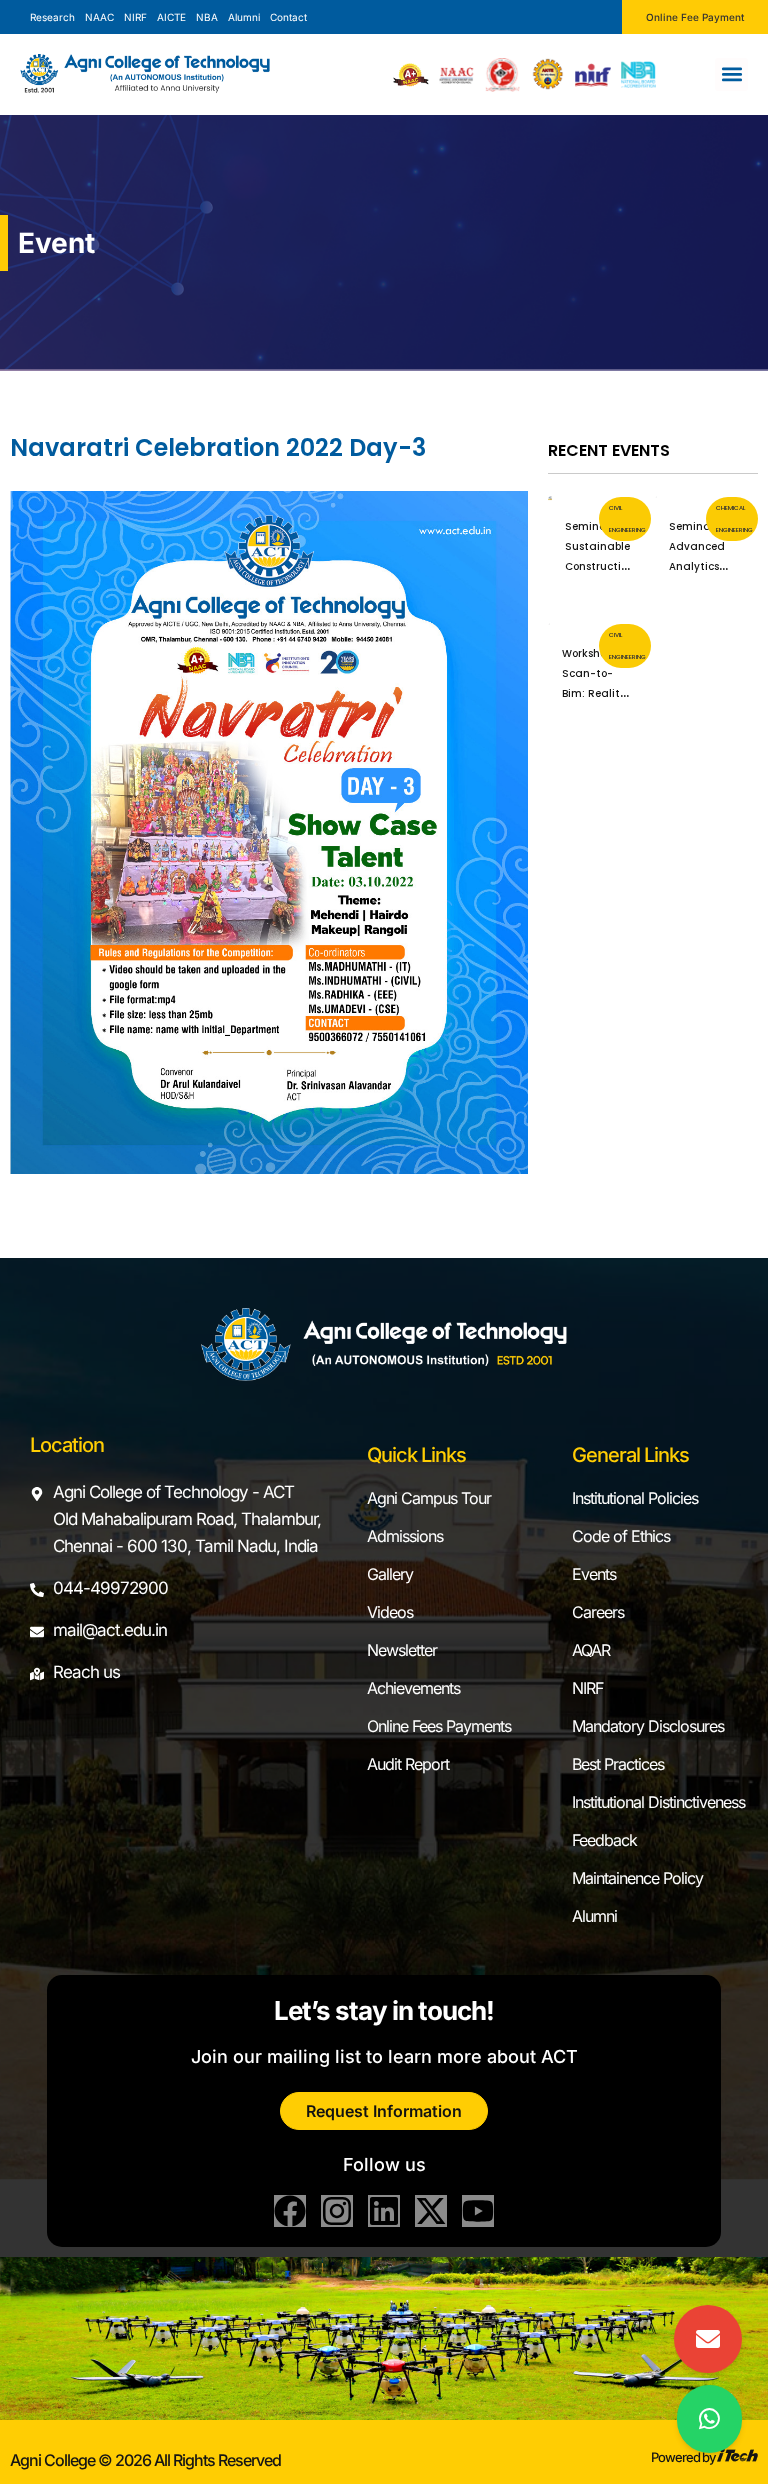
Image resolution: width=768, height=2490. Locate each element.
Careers (598, 1612)
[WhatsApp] (709, 2419)
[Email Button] (708, 2339)
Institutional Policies (635, 1498)
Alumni (594, 1916)
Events (594, 1574)
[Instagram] (337, 2211)
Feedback (604, 1840)
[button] (731, 74)
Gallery (390, 1574)
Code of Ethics (621, 1536)
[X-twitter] (431, 2211)
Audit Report (408, 1764)
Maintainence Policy (637, 1878)
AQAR (591, 1650)
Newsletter (402, 1650)
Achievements (413, 1688)
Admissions (405, 1536)
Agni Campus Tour (429, 1498)
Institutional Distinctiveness (658, 1802)
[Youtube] (478, 2211)
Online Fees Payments (439, 1726)
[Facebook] (290, 2211)
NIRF (587, 1688)
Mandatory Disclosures (648, 1726)
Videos (390, 1612)
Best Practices (618, 1764)
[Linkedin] (384, 2211)
